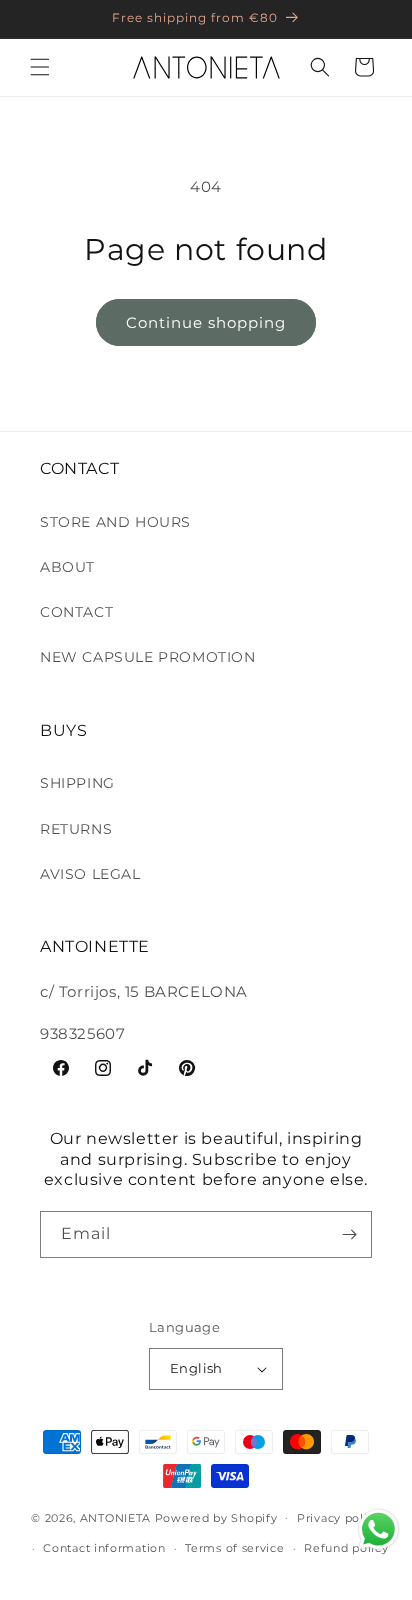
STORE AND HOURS (115, 522)
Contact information (104, 1548)
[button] (40, 67)
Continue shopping (206, 322)
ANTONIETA (115, 1517)
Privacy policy (339, 1518)
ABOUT (67, 567)
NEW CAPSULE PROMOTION (148, 657)
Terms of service (234, 1548)
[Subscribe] (349, 1234)
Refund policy (346, 1548)
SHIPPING (77, 783)
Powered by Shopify (216, 1517)
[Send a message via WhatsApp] (378, 1529)
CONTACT (76, 612)
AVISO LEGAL (90, 874)
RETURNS (76, 829)
